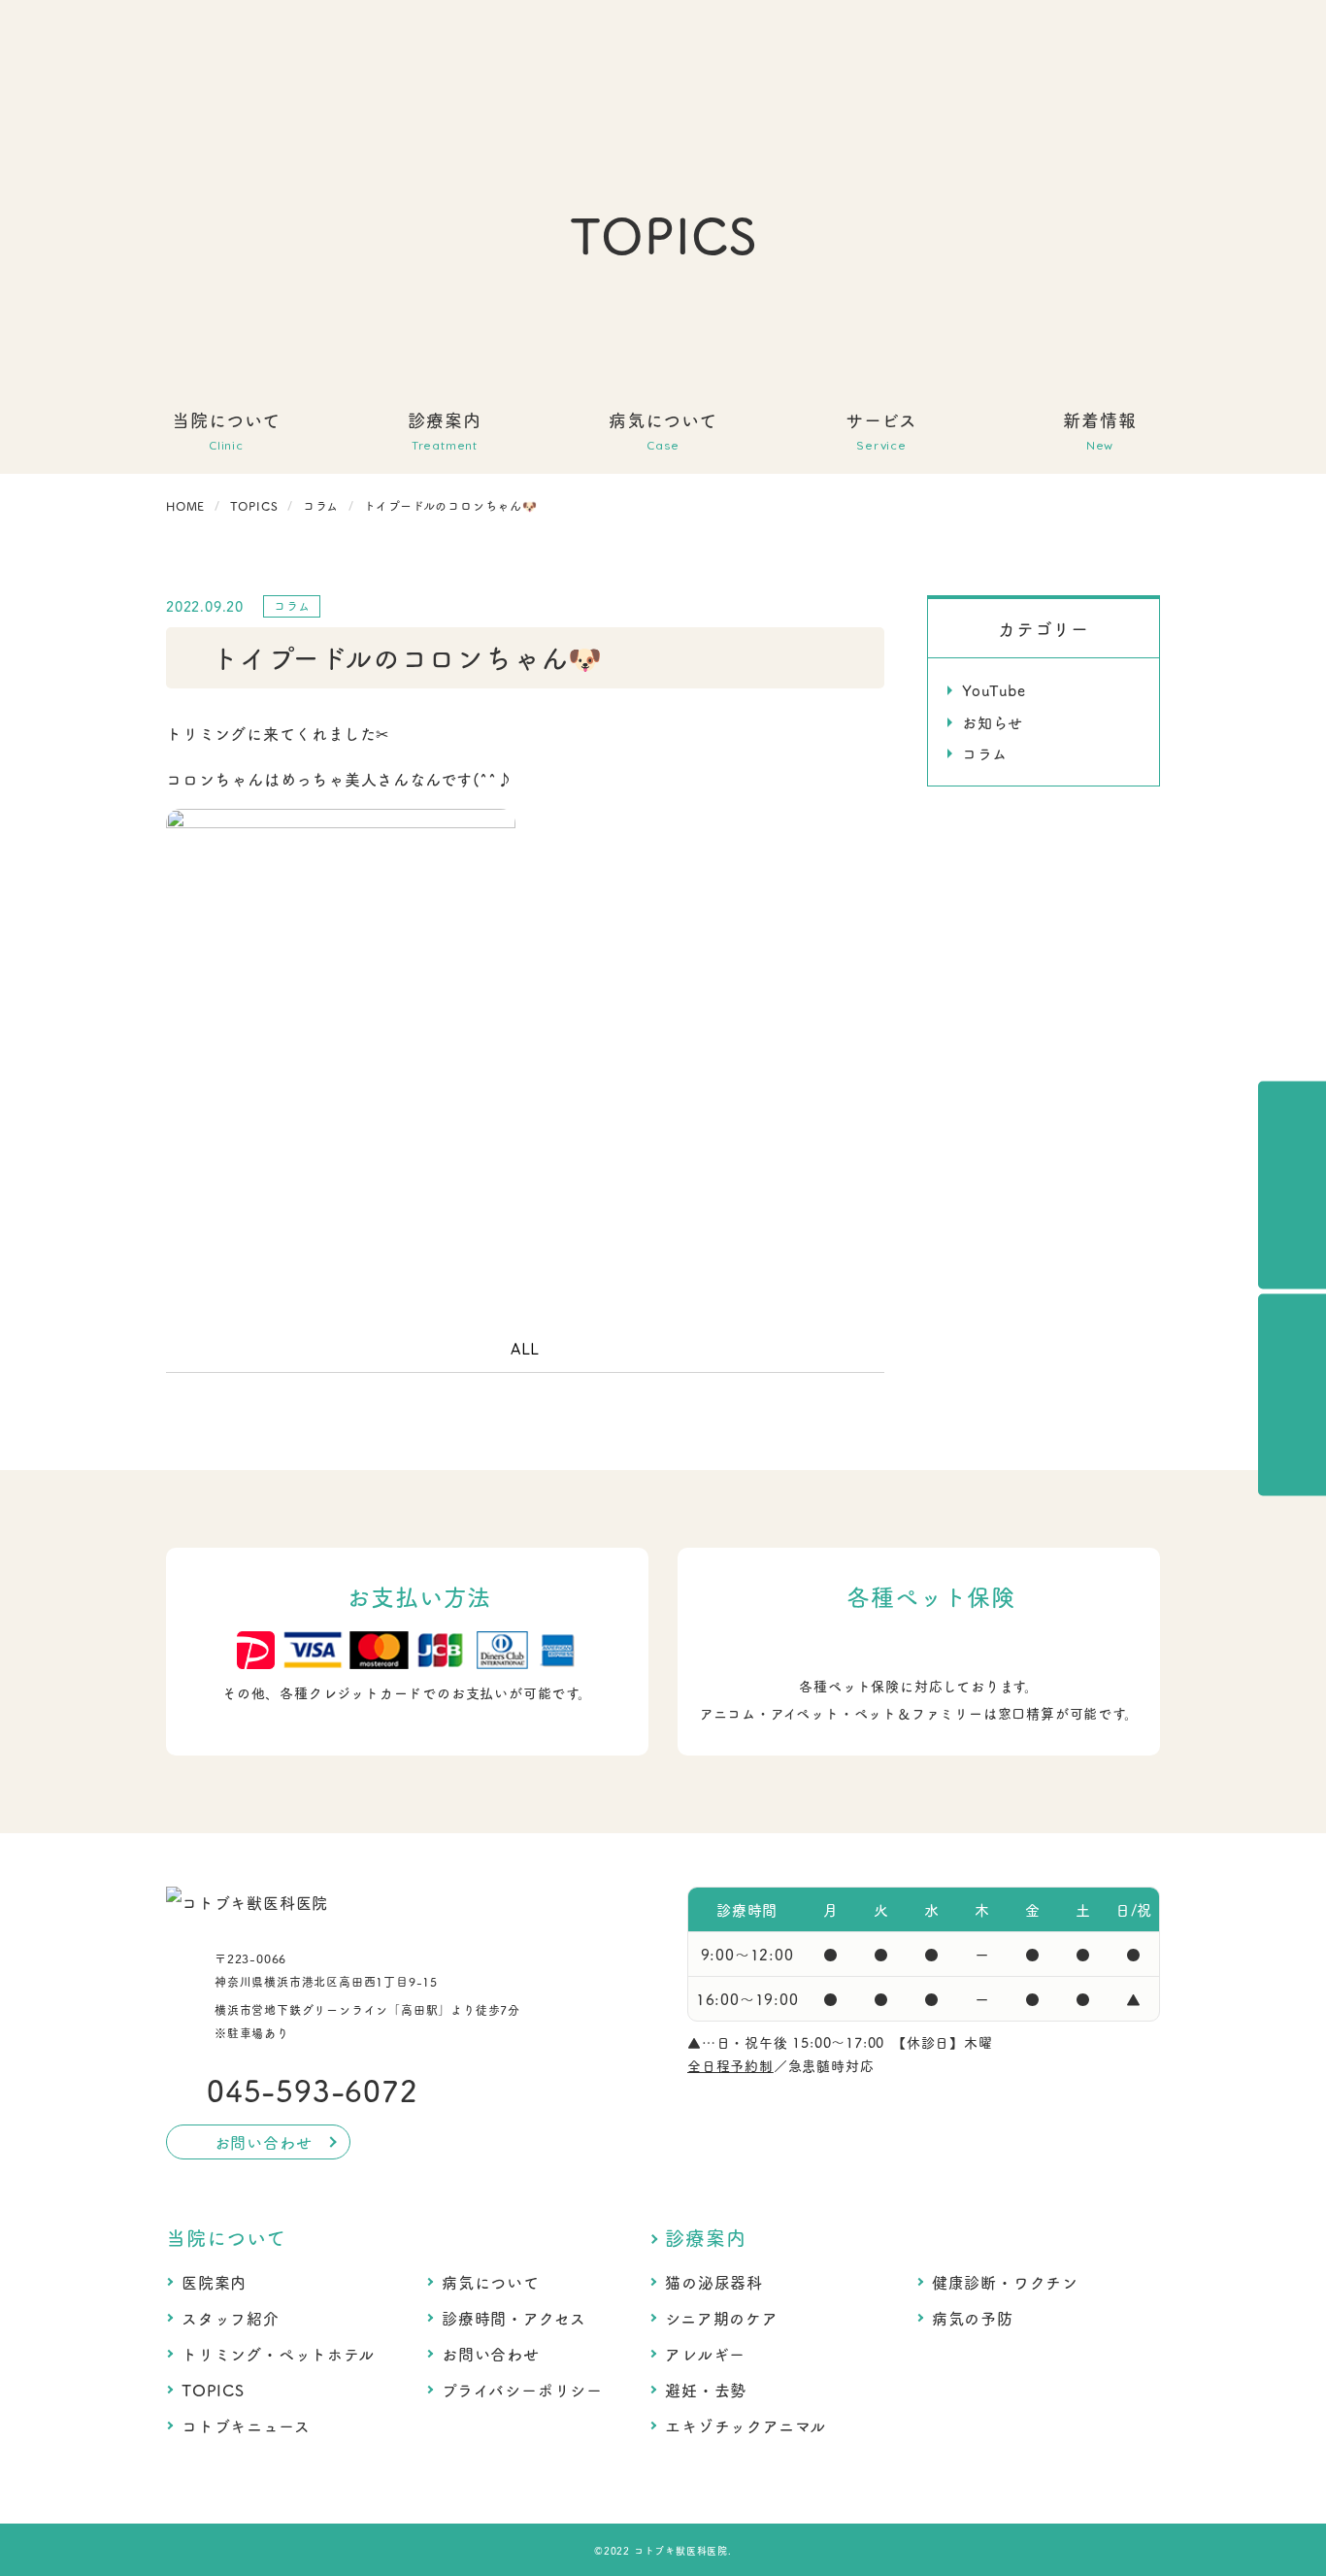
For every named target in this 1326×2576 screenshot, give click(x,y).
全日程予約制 (730, 2065)
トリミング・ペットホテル (278, 2354)
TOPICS (213, 2390)
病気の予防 (973, 2318)
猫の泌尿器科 (714, 2282)
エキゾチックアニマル (746, 2425)
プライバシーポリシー (522, 2390)
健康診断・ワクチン (1005, 2282)
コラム (984, 753)
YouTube (994, 690)
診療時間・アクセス (514, 2318)
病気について (491, 2282)
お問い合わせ (491, 2354)
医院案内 (214, 2282)
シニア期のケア (722, 2318)
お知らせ (993, 722)
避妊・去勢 (706, 2390)
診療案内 (705, 2237)
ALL (525, 1349)
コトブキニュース (246, 2425)
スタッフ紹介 (231, 2318)
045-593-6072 (313, 2090)
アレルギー (705, 2354)
